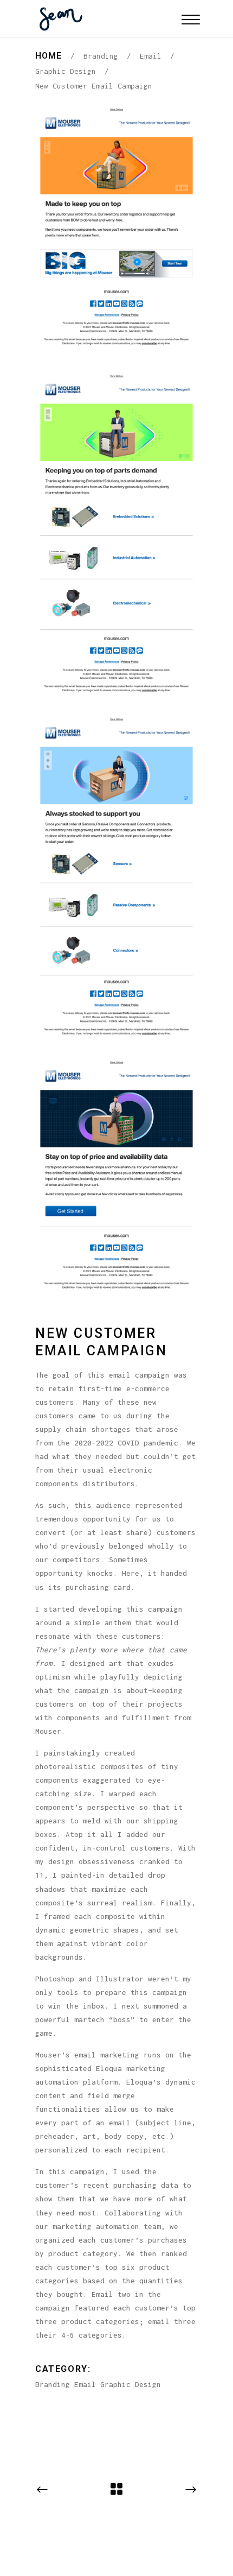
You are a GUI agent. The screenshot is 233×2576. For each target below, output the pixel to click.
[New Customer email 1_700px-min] (116, 227)
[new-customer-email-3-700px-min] (116, 875)
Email (151, 56)
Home (48, 56)
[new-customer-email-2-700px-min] (116, 532)
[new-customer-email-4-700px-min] (116, 1174)
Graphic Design (66, 71)
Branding (101, 56)
